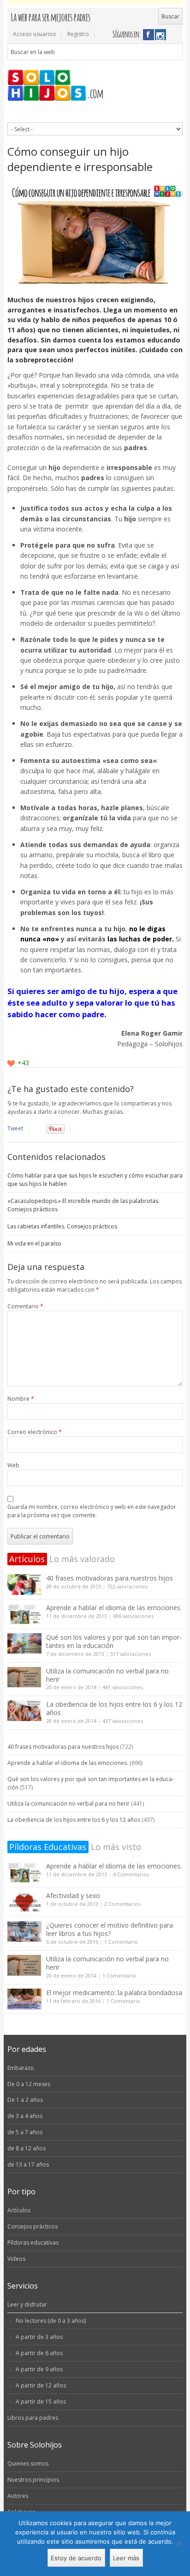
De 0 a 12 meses (29, 2084)
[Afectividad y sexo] (24, 1902)
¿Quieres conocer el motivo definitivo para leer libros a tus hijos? (110, 1929)
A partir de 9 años (39, 2369)
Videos (16, 2259)
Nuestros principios (33, 2480)
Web (13, 1465)
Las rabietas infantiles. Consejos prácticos (62, 1226)
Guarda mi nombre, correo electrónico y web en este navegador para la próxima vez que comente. (92, 1511)
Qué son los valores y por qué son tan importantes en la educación (114, 1641)
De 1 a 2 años (25, 2100)
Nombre (21, 1399)
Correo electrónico (35, 1432)
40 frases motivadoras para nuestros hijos (110, 1578)
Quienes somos (28, 2463)
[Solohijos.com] (95, 86)
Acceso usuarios (34, 34)
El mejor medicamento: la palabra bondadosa (114, 1993)
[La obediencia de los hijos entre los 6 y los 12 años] (24, 1711)
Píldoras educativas (33, 2243)
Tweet (15, 1128)
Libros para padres (33, 2418)
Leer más (126, 2558)
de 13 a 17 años (28, 2164)
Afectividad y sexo (73, 1895)
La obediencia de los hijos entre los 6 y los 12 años (114, 1708)
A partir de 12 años (41, 2385)
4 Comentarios (131, 1874)
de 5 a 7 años (25, 2132)
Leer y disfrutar (27, 2304)
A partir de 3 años (39, 2337)
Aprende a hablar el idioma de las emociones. (114, 1608)
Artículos (27, 1559)
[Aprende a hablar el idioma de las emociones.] (24, 1614)
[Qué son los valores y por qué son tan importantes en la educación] (24, 1644)
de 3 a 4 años (25, 2116)
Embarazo (21, 2068)
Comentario (25, 1306)
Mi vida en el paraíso (34, 1243)
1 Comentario (121, 1942)
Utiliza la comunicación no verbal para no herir (107, 1675)
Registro (78, 34)
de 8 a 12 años (27, 2148)
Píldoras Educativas (48, 1847)
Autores (18, 2496)
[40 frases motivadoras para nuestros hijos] (24, 1584)
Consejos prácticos (33, 2226)
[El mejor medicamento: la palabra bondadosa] (24, 1999)
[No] (178, 2544)
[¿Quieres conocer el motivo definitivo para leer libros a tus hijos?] (24, 1932)
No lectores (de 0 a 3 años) (51, 2321)
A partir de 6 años (39, 2353)
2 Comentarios (122, 1904)
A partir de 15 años (41, 2402)
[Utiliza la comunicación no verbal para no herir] (24, 1677)
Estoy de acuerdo (76, 2558)
